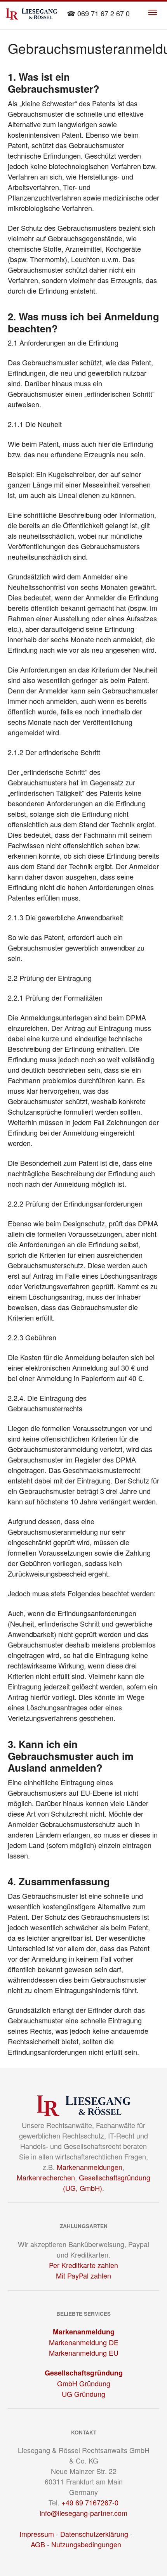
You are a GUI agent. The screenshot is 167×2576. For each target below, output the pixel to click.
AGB (38, 2544)
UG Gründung (83, 2394)
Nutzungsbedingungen (86, 2544)
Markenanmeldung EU (84, 2353)
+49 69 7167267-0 (90, 2502)
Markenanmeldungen (90, 2167)
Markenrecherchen (46, 2177)
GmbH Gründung (84, 2383)
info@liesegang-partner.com (83, 2513)
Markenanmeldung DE (84, 2342)
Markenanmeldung (84, 2332)
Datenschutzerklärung (94, 2534)
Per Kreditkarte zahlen (83, 2265)
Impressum (37, 2534)
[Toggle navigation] (153, 12)
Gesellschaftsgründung (84, 2373)
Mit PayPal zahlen (83, 2275)
